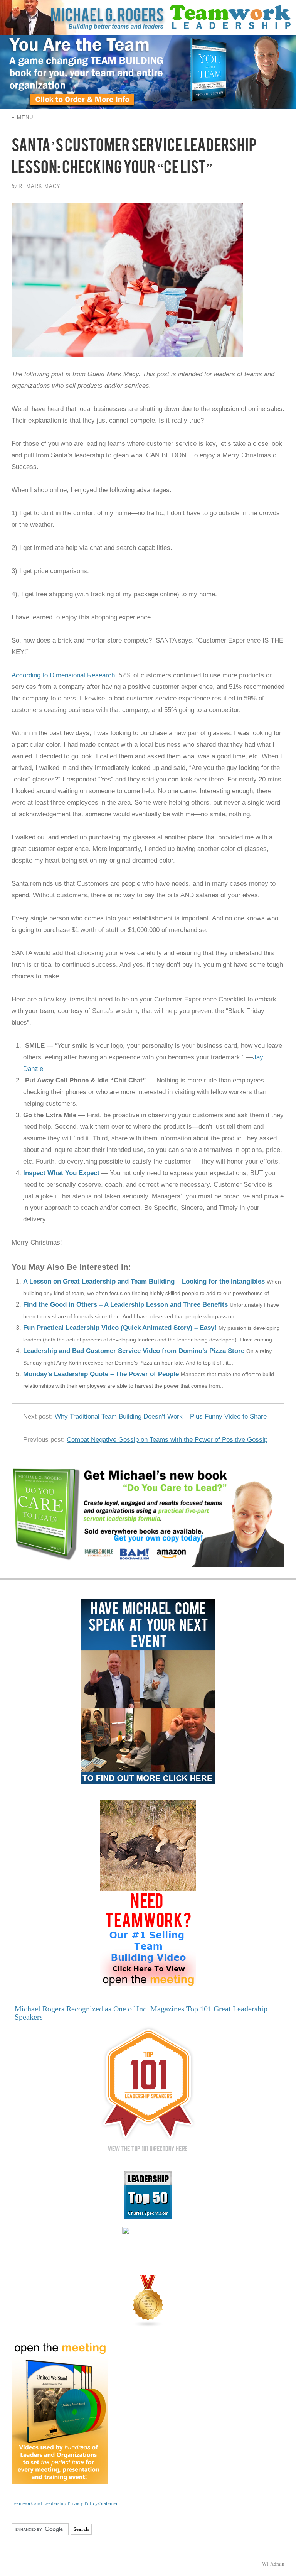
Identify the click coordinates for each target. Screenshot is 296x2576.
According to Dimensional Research (63, 675)
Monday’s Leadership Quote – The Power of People (101, 1374)
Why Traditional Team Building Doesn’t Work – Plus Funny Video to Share (161, 1417)
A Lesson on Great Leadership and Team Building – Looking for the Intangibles (144, 1281)
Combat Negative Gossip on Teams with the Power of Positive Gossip (167, 1440)
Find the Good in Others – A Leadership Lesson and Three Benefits (125, 1305)
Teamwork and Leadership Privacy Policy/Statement (66, 2503)
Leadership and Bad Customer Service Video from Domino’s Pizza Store (134, 1351)
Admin (273, 2564)
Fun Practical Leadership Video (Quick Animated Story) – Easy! (120, 1328)
